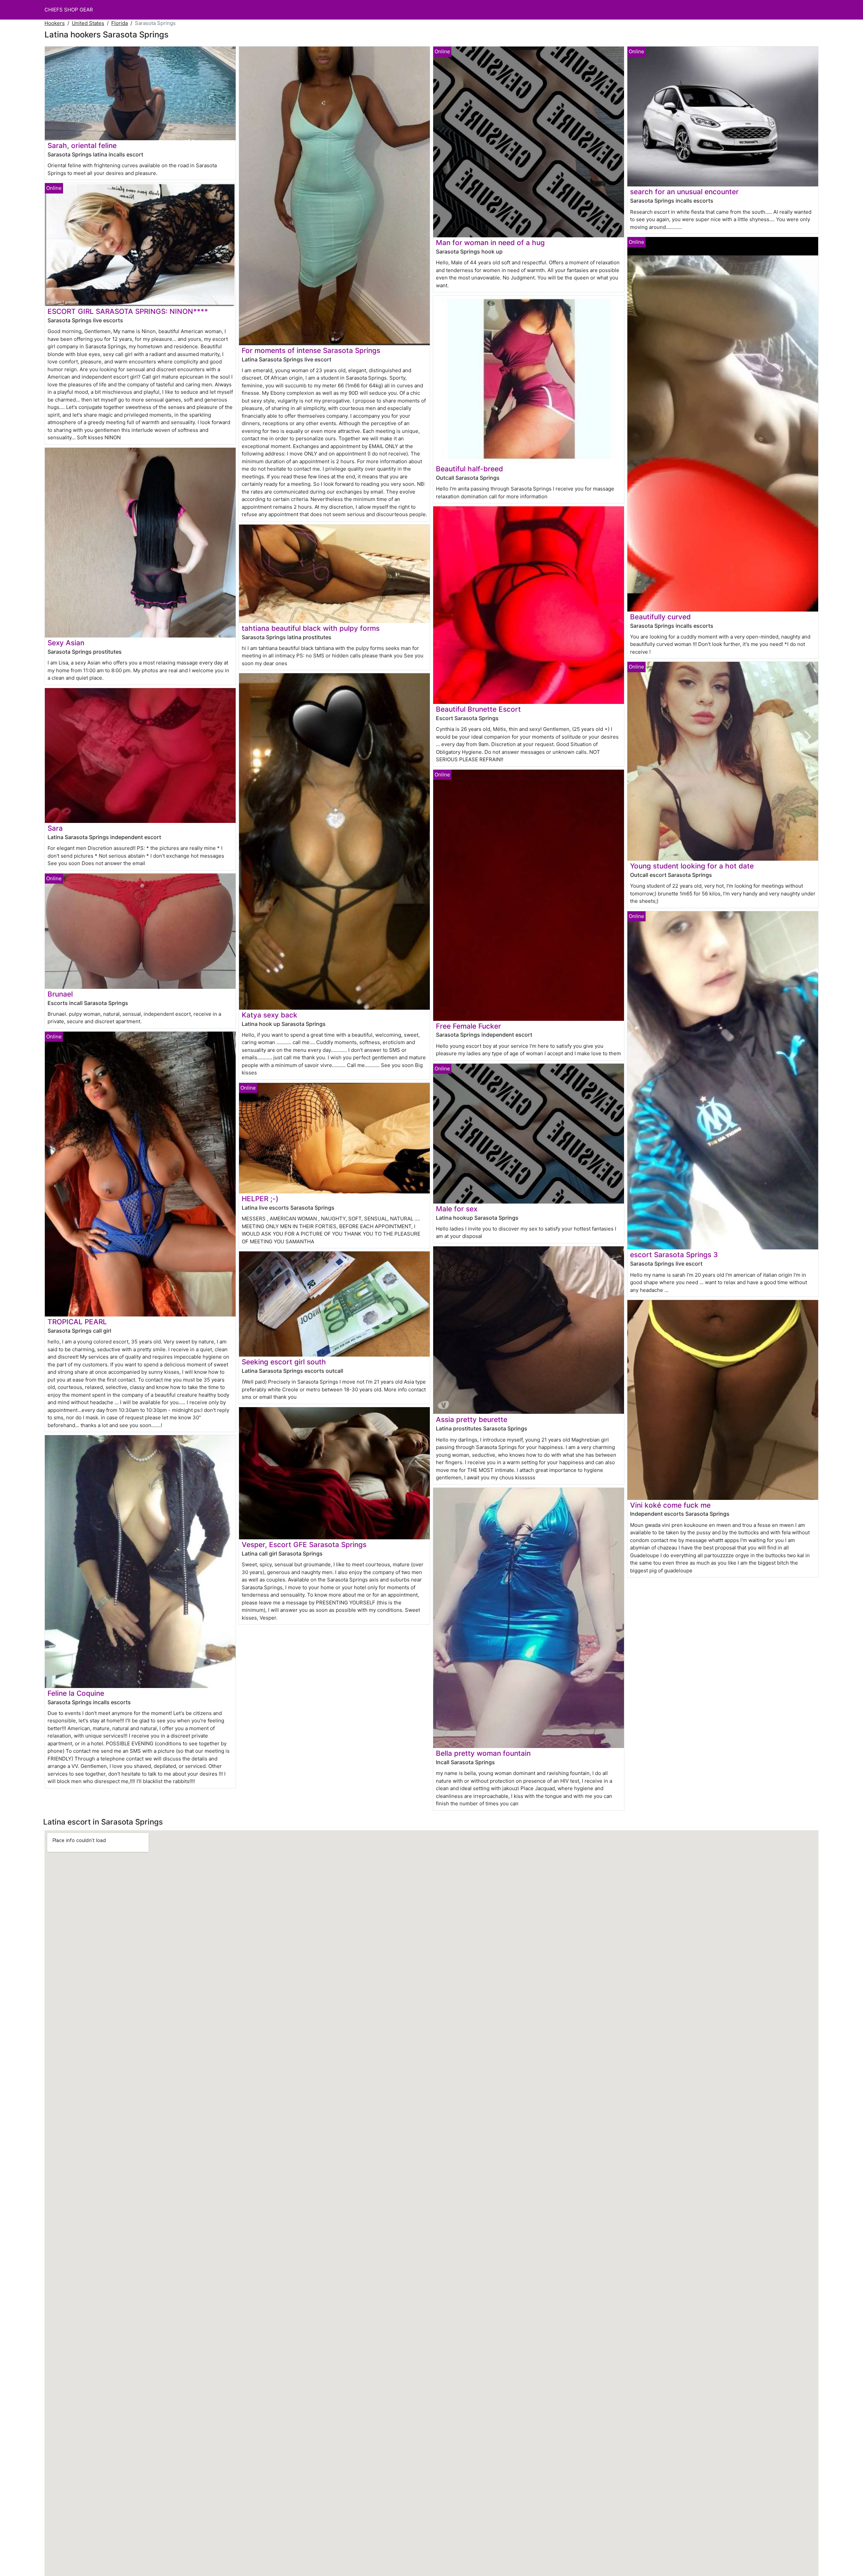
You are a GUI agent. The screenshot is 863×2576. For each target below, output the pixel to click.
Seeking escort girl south (284, 1362)
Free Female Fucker (468, 1026)
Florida (120, 23)
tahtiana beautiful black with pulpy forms (311, 628)
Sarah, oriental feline (82, 145)
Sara (55, 828)
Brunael (60, 994)
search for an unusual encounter (684, 192)
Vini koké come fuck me (670, 1505)
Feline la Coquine (76, 1693)
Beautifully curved (660, 617)
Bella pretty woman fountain (483, 1753)
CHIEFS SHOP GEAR (69, 10)
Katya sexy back (270, 1015)
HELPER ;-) (260, 1199)
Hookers (55, 23)
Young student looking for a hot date (692, 866)
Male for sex (457, 1209)
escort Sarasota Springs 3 (674, 1255)
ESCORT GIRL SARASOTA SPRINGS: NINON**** (128, 311)
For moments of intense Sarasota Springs (311, 350)
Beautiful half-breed (469, 469)
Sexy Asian (66, 643)
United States (88, 23)
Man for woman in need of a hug (490, 243)
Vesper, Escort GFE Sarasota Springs (304, 1545)
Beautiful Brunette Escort (478, 709)
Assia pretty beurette (472, 1419)
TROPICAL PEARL (77, 1322)
